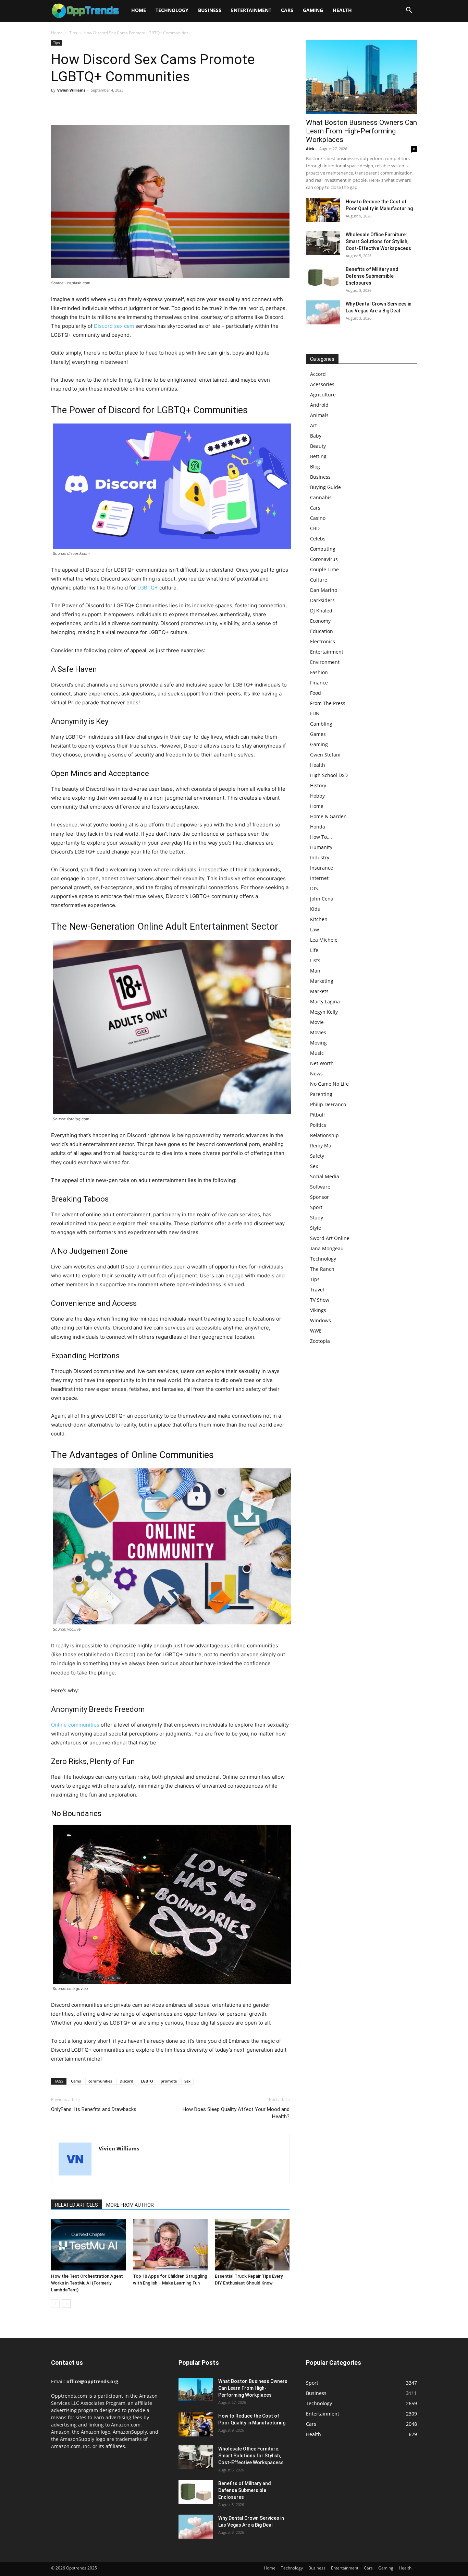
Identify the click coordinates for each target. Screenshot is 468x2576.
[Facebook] (58, 106)
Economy (320, 621)
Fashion (319, 672)
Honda (318, 827)
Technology (172, 10)
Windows (321, 1320)
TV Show (320, 1300)
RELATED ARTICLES (77, 2205)
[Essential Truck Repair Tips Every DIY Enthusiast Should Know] (252, 2245)
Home (139, 10)
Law (315, 929)
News (316, 1074)
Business (210, 10)
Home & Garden (328, 816)
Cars (287, 10)
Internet (319, 878)
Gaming (313, 10)
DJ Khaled (321, 611)
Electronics (323, 641)
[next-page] (66, 2304)
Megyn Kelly (324, 1012)
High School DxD (329, 775)
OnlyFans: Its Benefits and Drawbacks (94, 2109)
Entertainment (251, 10)
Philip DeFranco (328, 1104)
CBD (315, 528)
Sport (316, 1207)
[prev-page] (55, 2304)
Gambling (321, 724)
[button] (409, 11)
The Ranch (322, 1269)
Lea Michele (324, 940)
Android (319, 405)
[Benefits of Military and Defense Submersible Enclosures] (323, 278)
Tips (73, 33)
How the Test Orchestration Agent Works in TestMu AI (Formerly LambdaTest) (87, 2283)
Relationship (324, 1135)
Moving (318, 1043)
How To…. (321, 837)
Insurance (322, 868)
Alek (310, 149)
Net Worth (322, 1063)
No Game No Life (329, 1084)
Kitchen (319, 919)
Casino (318, 518)
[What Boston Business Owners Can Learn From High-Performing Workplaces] (361, 77)
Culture (319, 580)
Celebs (318, 539)
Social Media (325, 1176)
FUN (315, 713)
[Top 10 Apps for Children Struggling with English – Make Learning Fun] (170, 2245)
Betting (318, 456)
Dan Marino (324, 590)
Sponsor (319, 1197)
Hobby (317, 796)
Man (315, 971)
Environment (325, 662)
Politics (318, 1125)
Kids (315, 909)
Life (314, 950)
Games (318, 734)
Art (313, 425)
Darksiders (322, 600)
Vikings (318, 1310)
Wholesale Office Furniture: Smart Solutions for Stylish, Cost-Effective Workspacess (378, 241)
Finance (319, 683)
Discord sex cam (114, 326)
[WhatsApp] (105, 106)
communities (100, 2081)
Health (342, 10)
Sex (187, 2081)
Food (316, 693)
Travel (317, 1290)
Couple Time (324, 569)
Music (317, 1053)
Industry (320, 857)
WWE (316, 1331)
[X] (74, 106)
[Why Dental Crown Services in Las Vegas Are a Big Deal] (323, 312)
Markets (319, 991)
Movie (317, 1022)
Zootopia (320, 1341)
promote (169, 2081)
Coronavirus (324, 559)
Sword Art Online (330, 1238)
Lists (315, 960)
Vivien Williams (71, 90)
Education (322, 631)
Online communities (75, 1725)
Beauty (318, 446)
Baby (316, 436)
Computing (323, 549)
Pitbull (317, 1115)
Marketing (322, 981)
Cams (76, 2081)
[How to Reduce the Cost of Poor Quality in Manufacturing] (323, 210)
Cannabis (321, 497)
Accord (318, 374)
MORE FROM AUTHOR (130, 2205)
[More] (121, 106)
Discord (126, 2081)
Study (317, 1218)
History (318, 785)
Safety (317, 1156)
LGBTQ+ (148, 588)
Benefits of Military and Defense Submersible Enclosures (372, 276)
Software (320, 1187)
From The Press (328, 703)
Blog (315, 467)
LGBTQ (147, 2081)
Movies (318, 1032)
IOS (314, 888)
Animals (319, 415)
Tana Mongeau (327, 1248)
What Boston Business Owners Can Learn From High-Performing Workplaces (361, 131)
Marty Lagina (325, 1001)
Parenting (321, 1094)
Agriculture (323, 395)
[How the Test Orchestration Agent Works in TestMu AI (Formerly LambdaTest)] (88, 2245)
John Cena (322, 899)
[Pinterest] (89, 106)
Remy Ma (321, 1146)
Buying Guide (325, 487)
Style (316, 1228)
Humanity (321, 847)
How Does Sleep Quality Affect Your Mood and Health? (236, 2113)
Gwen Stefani (325, 755)
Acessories (322, 384)
